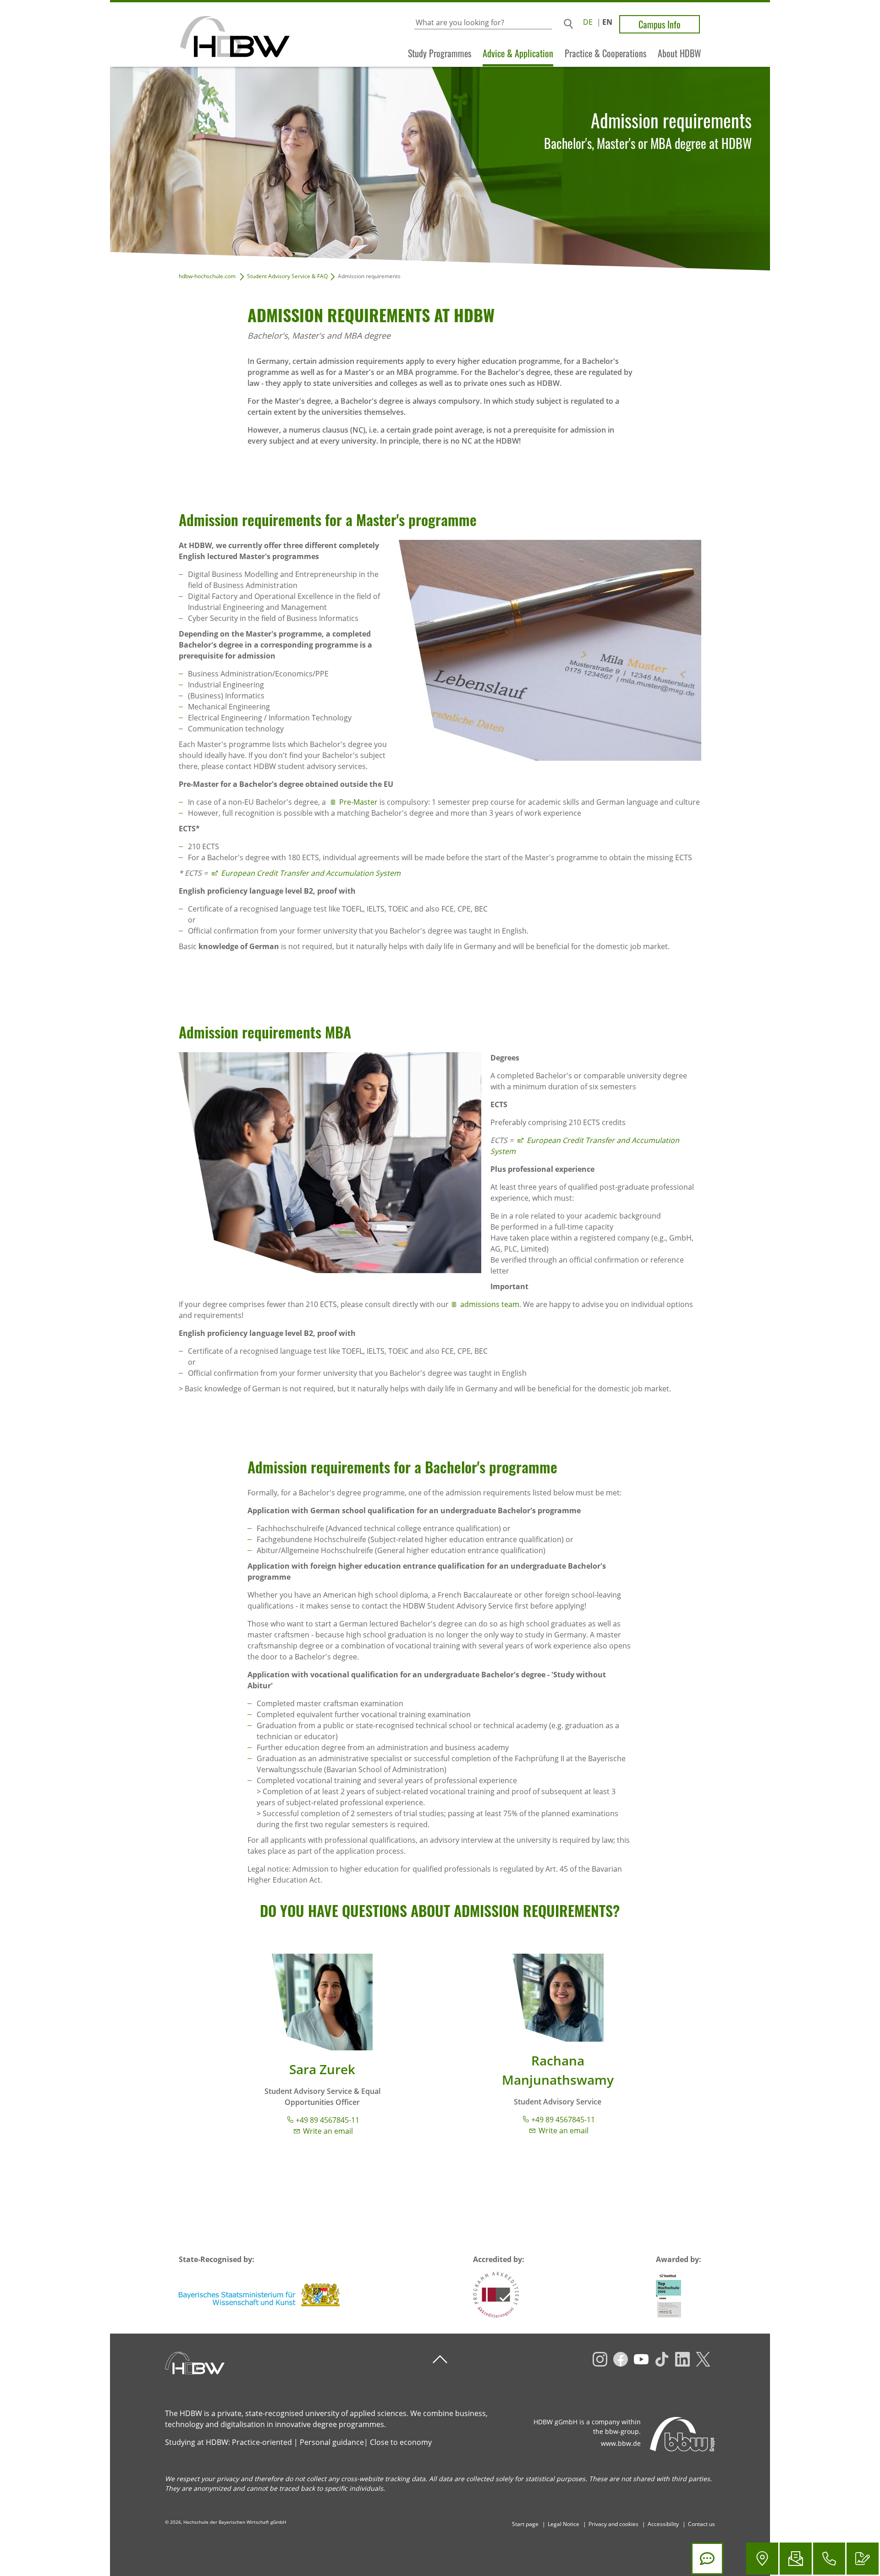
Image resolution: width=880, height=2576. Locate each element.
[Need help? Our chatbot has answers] (707, 2559)
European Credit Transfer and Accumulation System (311, 873)
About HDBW (679, 53)
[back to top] (440, 2359)
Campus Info (660, 24)
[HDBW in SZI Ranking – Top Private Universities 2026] (668, 2295)
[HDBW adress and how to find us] (762, 2559)
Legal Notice (564, 2524)
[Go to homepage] (200, 35)
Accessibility (663, 2524)
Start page (525, 2524)
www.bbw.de (621, 2443)
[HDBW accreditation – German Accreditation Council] (496, 2295)
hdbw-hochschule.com (207, 276)
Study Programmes (440, 53)
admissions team (490, 1304)
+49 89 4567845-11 (327, 2120)
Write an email (328, 2131)
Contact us (701, 2524)
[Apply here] (863, 2559)
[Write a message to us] (796, 2559)
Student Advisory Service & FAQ (287, 276)
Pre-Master (358, 802)
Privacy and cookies (613, 2524)
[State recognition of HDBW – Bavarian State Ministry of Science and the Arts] (260, 2295)
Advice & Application (518, 53)
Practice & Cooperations (605, 53)
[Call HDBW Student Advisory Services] (829, 2559)
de (588, 22)
